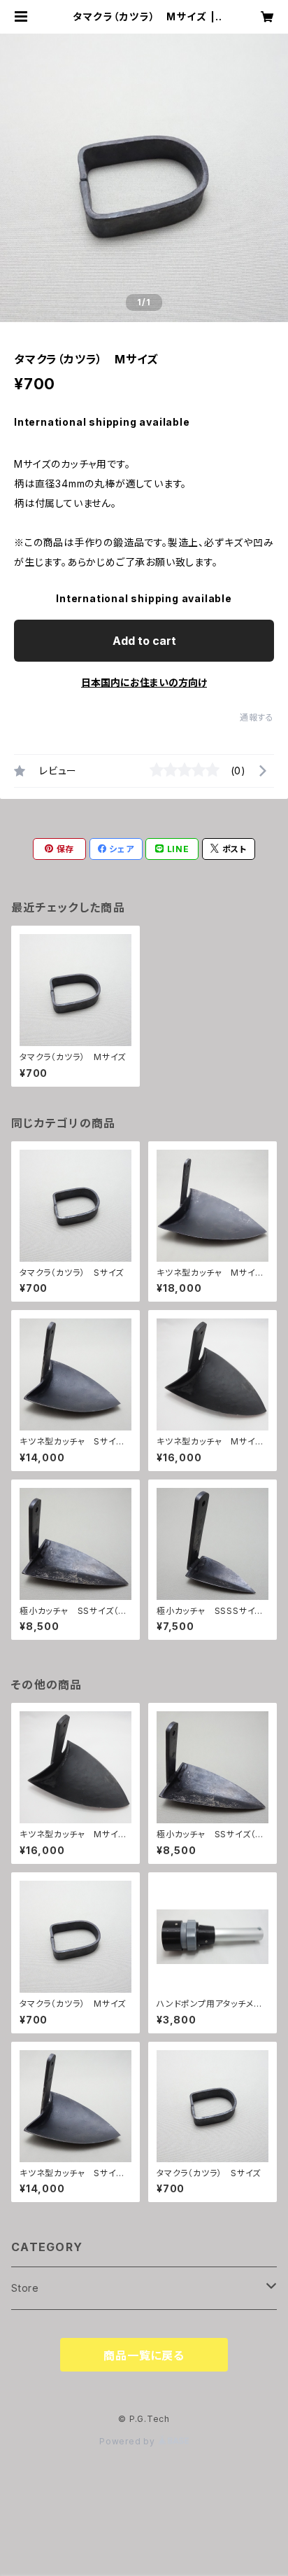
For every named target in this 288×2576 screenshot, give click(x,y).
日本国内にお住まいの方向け (144, 682)
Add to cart (144, 641)
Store (25, 2288)
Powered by (129, 2441)
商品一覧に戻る (144, 2355)
